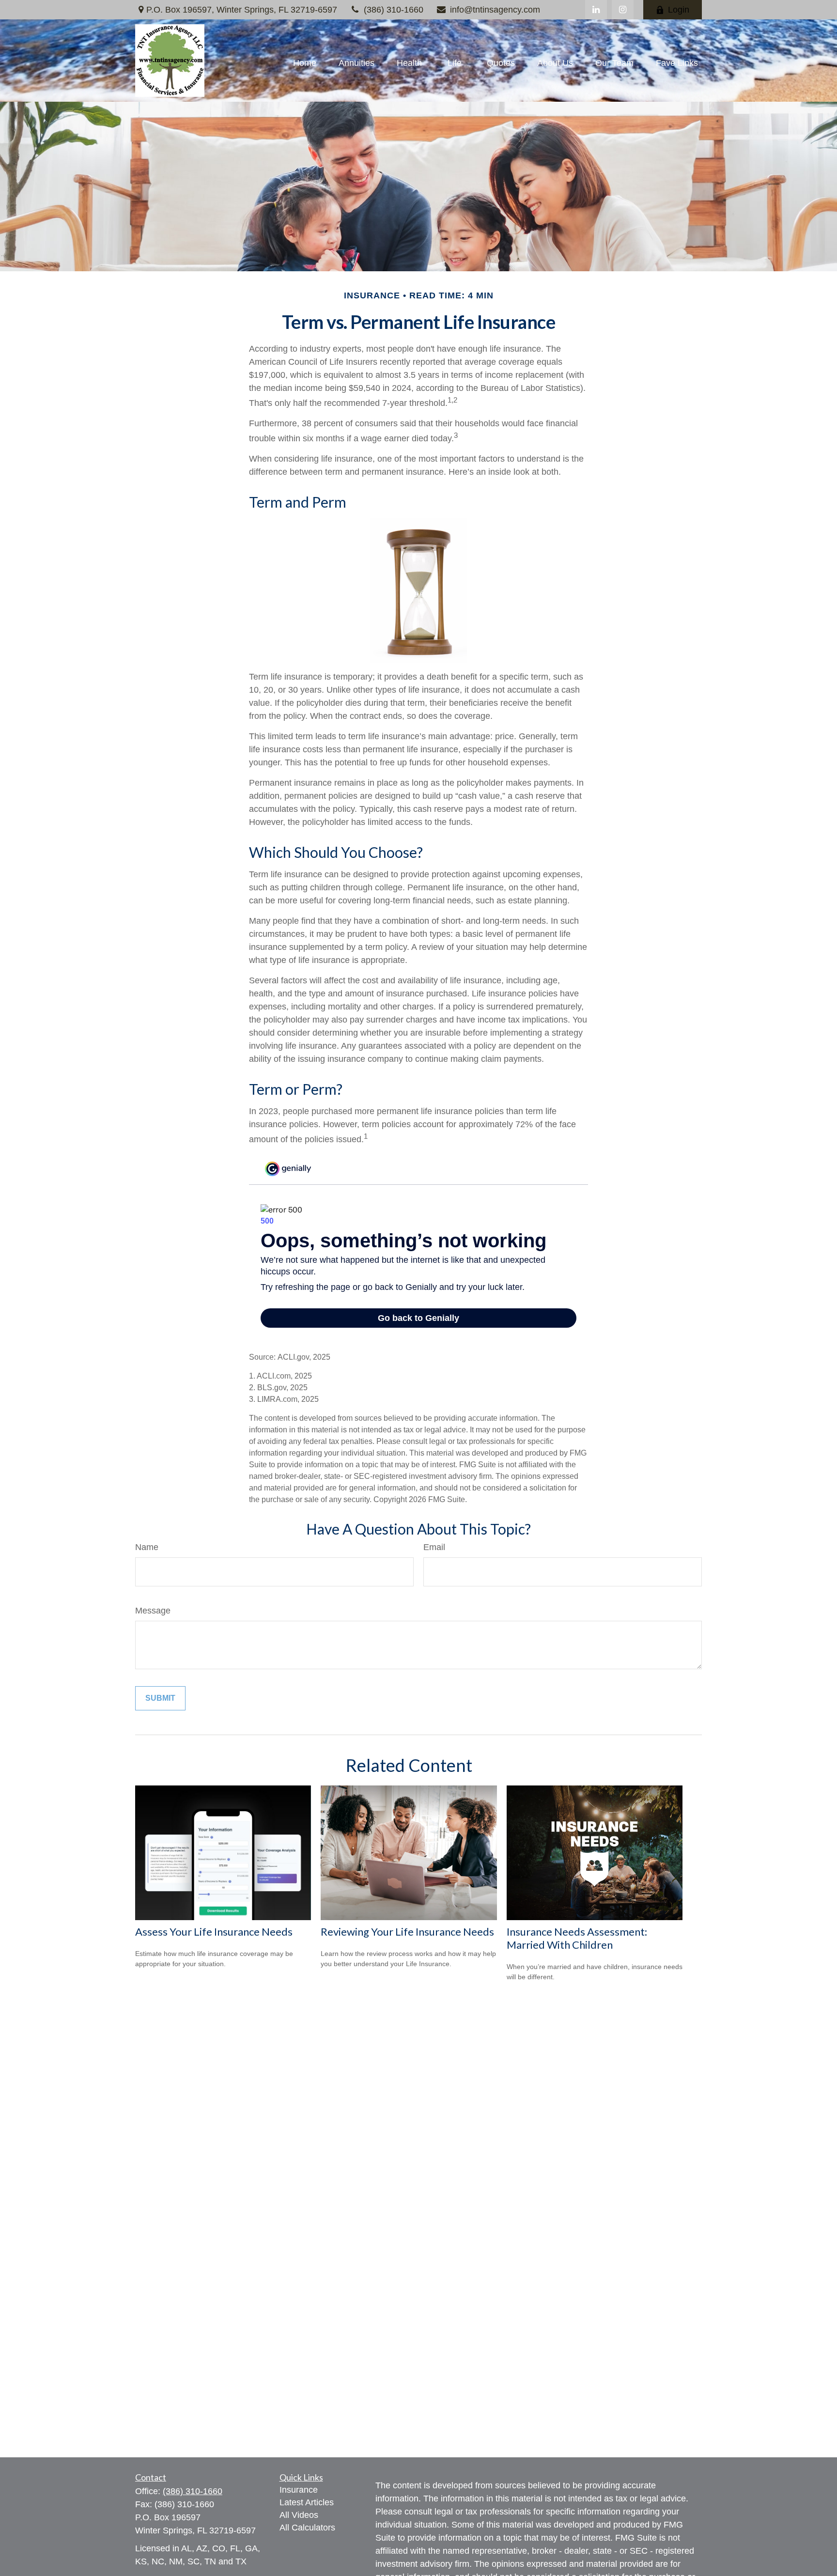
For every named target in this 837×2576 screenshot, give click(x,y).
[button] (305, 63)
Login (679, 10)
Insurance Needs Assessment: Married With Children (577, 1938)
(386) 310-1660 (394, 10)
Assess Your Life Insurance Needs (214, 1932)
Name (147, 1547)
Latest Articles (307, 2502)
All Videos (299, 2515)
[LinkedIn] (596, 10)
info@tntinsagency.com (495, 10)
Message (153, 1611)
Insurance (299, 2490)
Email (434, 1547)
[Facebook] (623, 10)
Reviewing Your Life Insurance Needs (407, 1932)
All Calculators (307, 2528)
